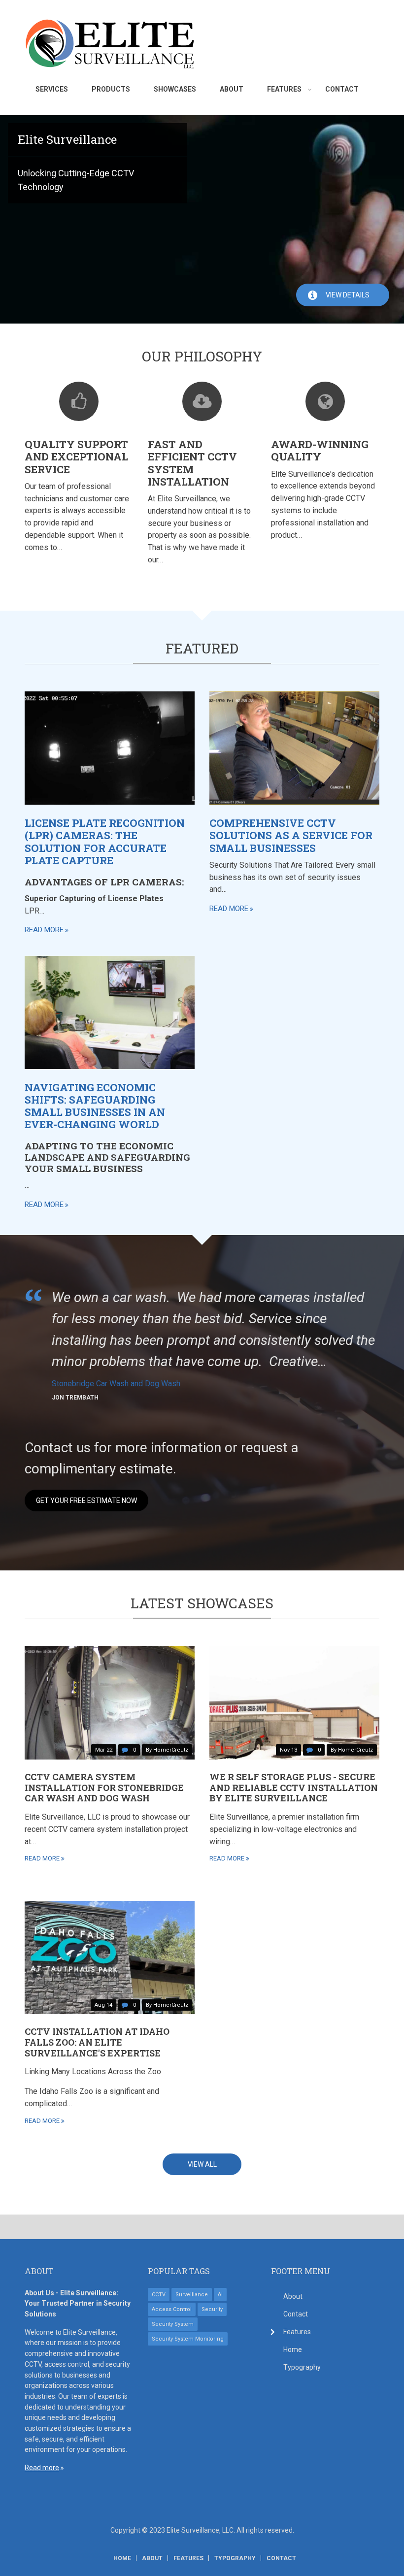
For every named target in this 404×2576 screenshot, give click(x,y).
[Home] (110, 43)
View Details (348, 295)
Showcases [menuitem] (175, 89)
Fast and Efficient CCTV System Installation (192, 463)
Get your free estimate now (86, 1500)
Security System (173, 2324)
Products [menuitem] (111, 89)
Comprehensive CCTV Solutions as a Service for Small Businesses (291, 835)
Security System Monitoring (188, 2339)
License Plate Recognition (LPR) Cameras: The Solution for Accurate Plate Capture (105, 842)
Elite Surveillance (67, 139)
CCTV (159, 2295)
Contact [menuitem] (342, 89)
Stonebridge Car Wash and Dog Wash (116, 1384)
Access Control (172, 2309)
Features (297, 2332)
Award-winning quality (320, 450)
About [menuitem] (232, 89)
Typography (302, 2367)
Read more (42, 2468)
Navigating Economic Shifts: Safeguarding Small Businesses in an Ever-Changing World (95, 1106)
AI (220, 2295)
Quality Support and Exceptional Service (76, 457)
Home (293, 2349)
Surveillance (192, 2295)
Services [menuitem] (52, 89)
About (293, 2296)
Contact (296, 2314)
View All (202, 2164)
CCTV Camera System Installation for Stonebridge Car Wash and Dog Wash (104, 1787)
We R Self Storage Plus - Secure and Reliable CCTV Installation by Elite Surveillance (294, 1787)
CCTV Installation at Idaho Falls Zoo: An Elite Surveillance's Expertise (97, 2042)
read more (44, 930)
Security (212, 2309)
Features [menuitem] (284, 89)
